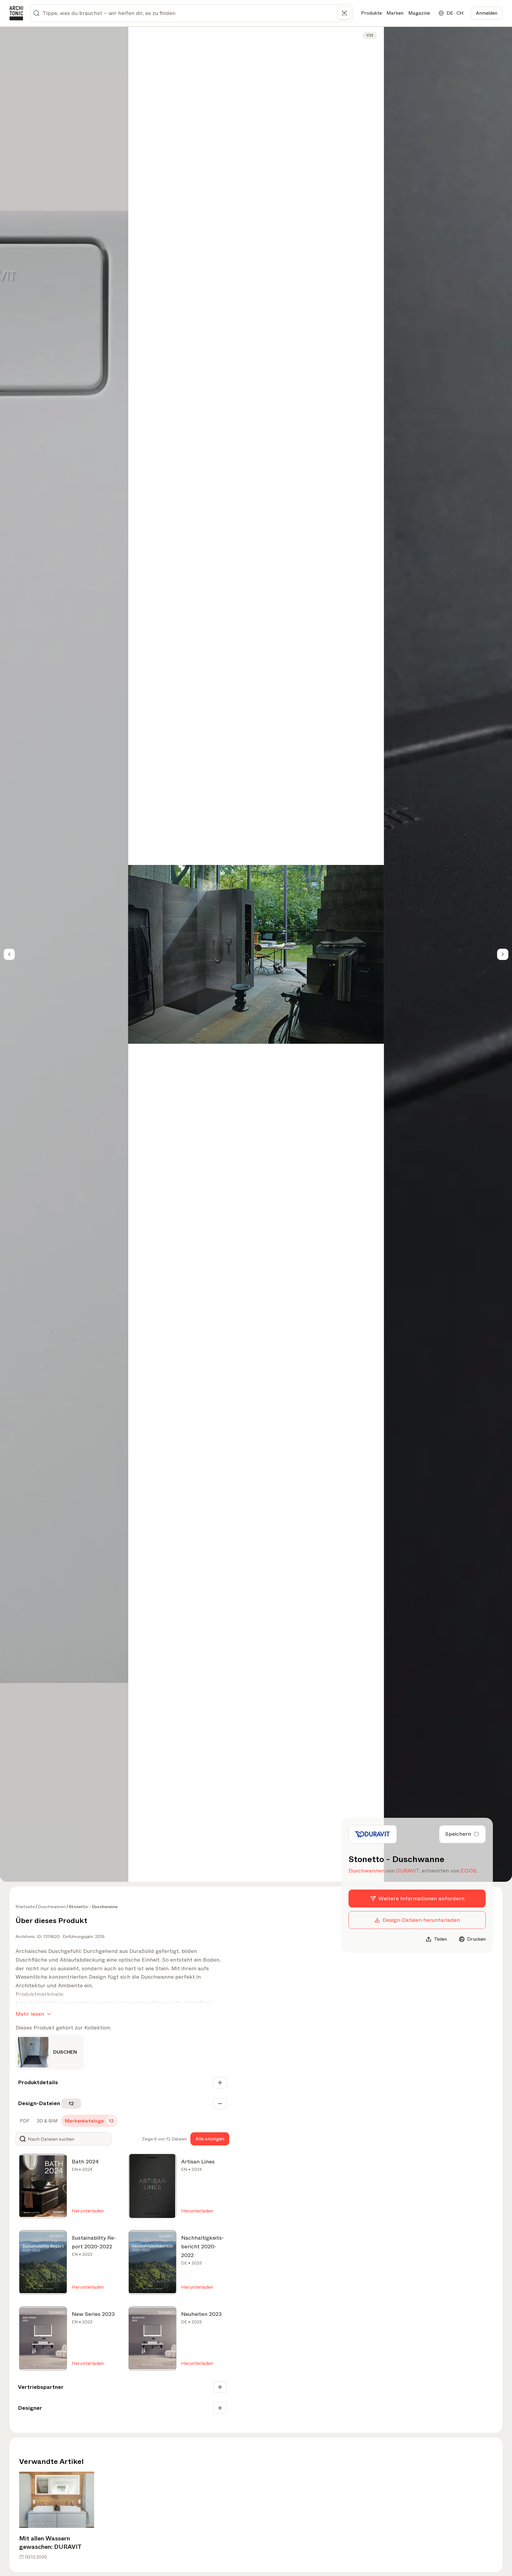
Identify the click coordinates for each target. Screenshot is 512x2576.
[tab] (24, 2121)
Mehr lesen (30, 2014)
